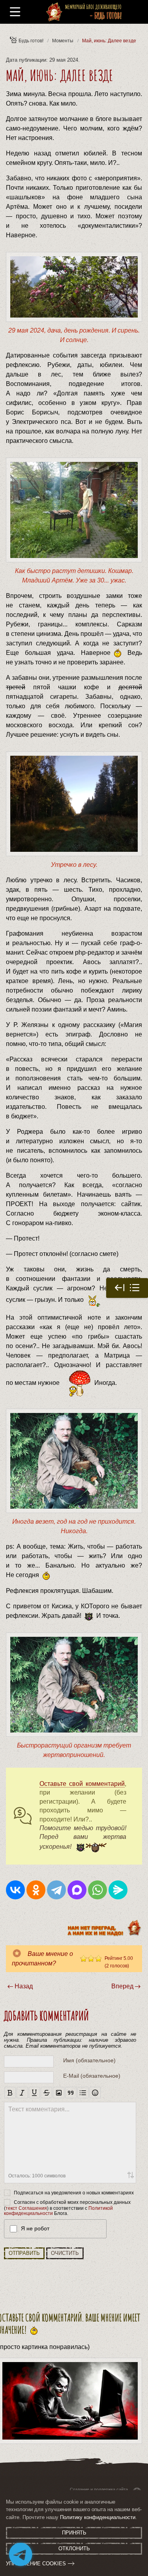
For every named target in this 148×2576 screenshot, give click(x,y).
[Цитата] (71, 2093)
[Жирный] (10, 2093)
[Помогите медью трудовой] (89, 1847)
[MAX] (77, 1890)
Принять (74, 2533)
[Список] (83, 2093)
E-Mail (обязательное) (92, 2076)
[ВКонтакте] (15, 1890)
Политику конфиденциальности (98, 2517)
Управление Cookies (36, 2564)
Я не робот (35, 2228)
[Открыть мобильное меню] (15, 12)
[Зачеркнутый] (46, 2093)
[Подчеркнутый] (35, 2093)
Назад (24, 1986)
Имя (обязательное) (89, 2060)
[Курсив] (22, 2093)
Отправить (24, 2253)
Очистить (65, 2253)
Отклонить (74, 2549)
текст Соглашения (26, 2208)
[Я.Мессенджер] (118, 1890)
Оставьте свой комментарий (82, 1784)
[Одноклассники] (36, 1890)
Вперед (122, 1986)
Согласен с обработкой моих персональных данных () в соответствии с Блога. (67, 2208)
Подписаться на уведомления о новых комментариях (74, 2192)
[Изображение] (59, 2093)
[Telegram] (56, 1890)
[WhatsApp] (97, 1890)
